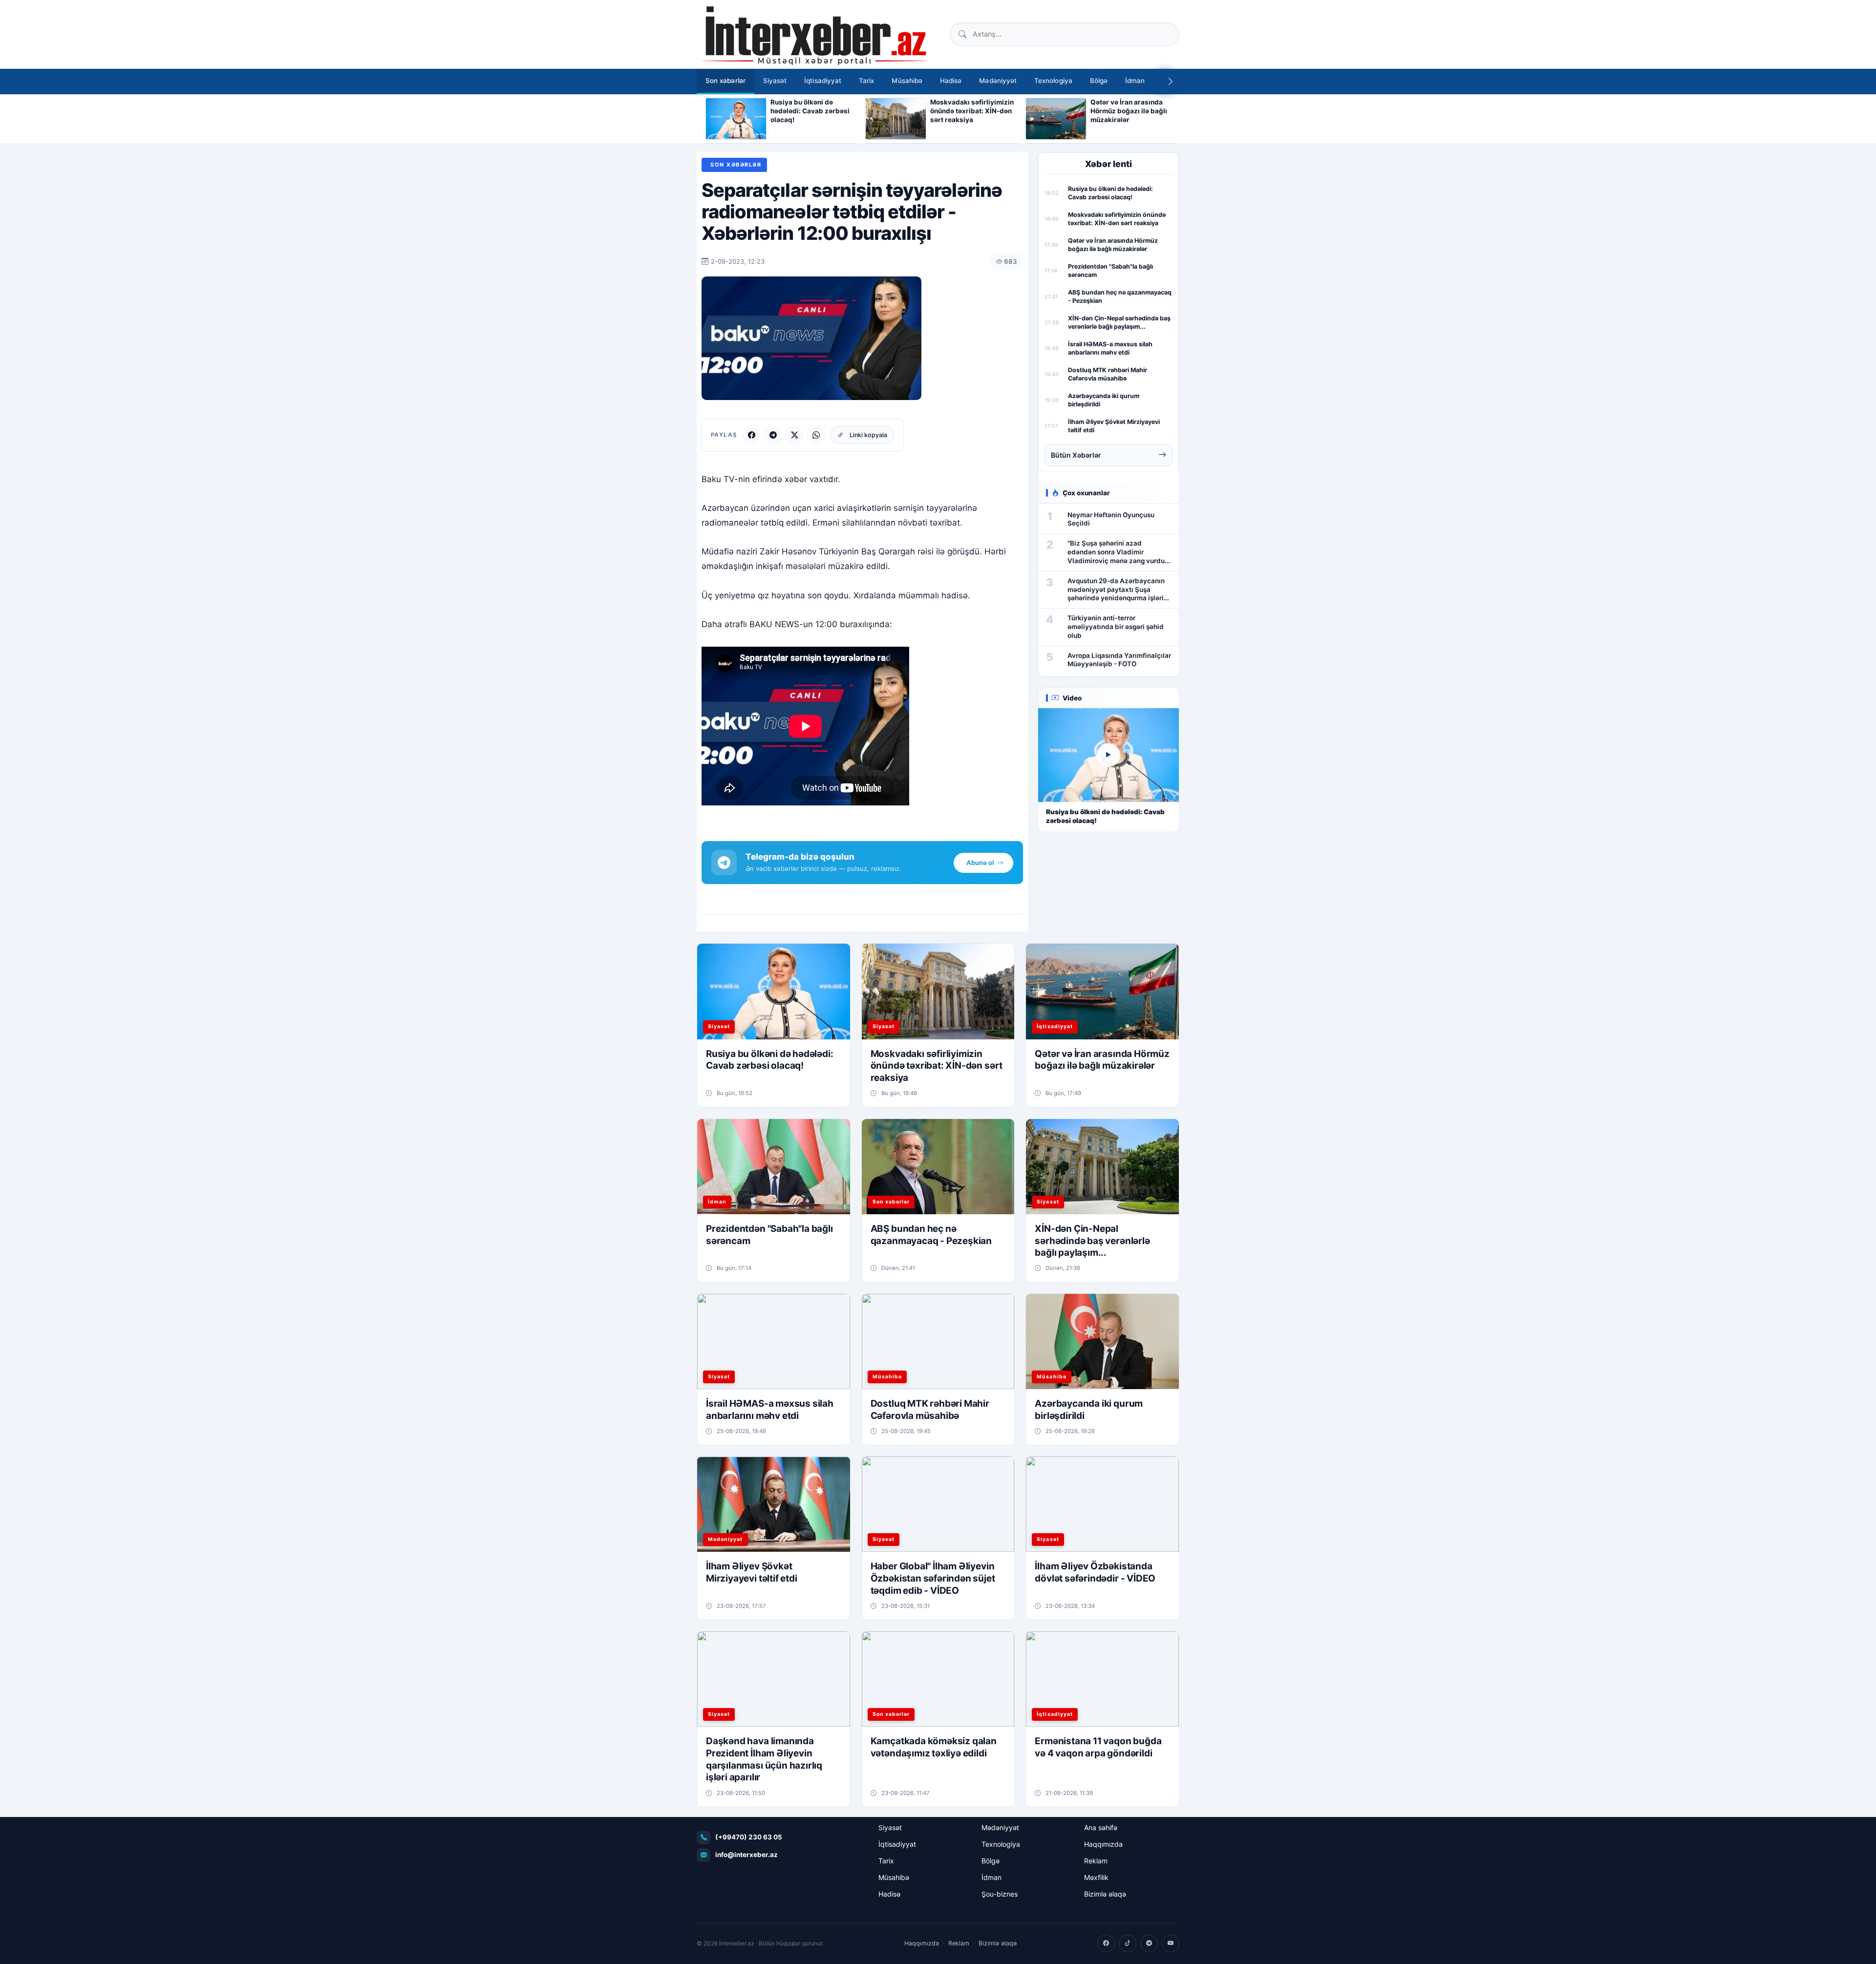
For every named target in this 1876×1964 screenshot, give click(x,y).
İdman (1135, 81)
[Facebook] (751, 435)
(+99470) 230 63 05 (749, 1837)
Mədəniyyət (998, 81)
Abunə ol (980, 863)
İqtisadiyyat (823, 81)
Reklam (1096, 1861)
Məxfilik (1096, 1877)
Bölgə (1099, 81)
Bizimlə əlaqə (1105, 1894)
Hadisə (951, 81)
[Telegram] (773, 435)
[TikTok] (1128, 1943)
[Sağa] (1171, 82)
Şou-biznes (1000, 1894)
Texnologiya (1053, 81)
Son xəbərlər (725, 81)
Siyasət (775, 81)
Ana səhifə (1101, 1827)
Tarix (866, 81)
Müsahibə (907, 81)
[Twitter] (794, 435)
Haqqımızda (1103, 1844)
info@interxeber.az (746, 1855)
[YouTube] (1171, 1943)
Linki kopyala (868, 435)
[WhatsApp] (816, 435)
